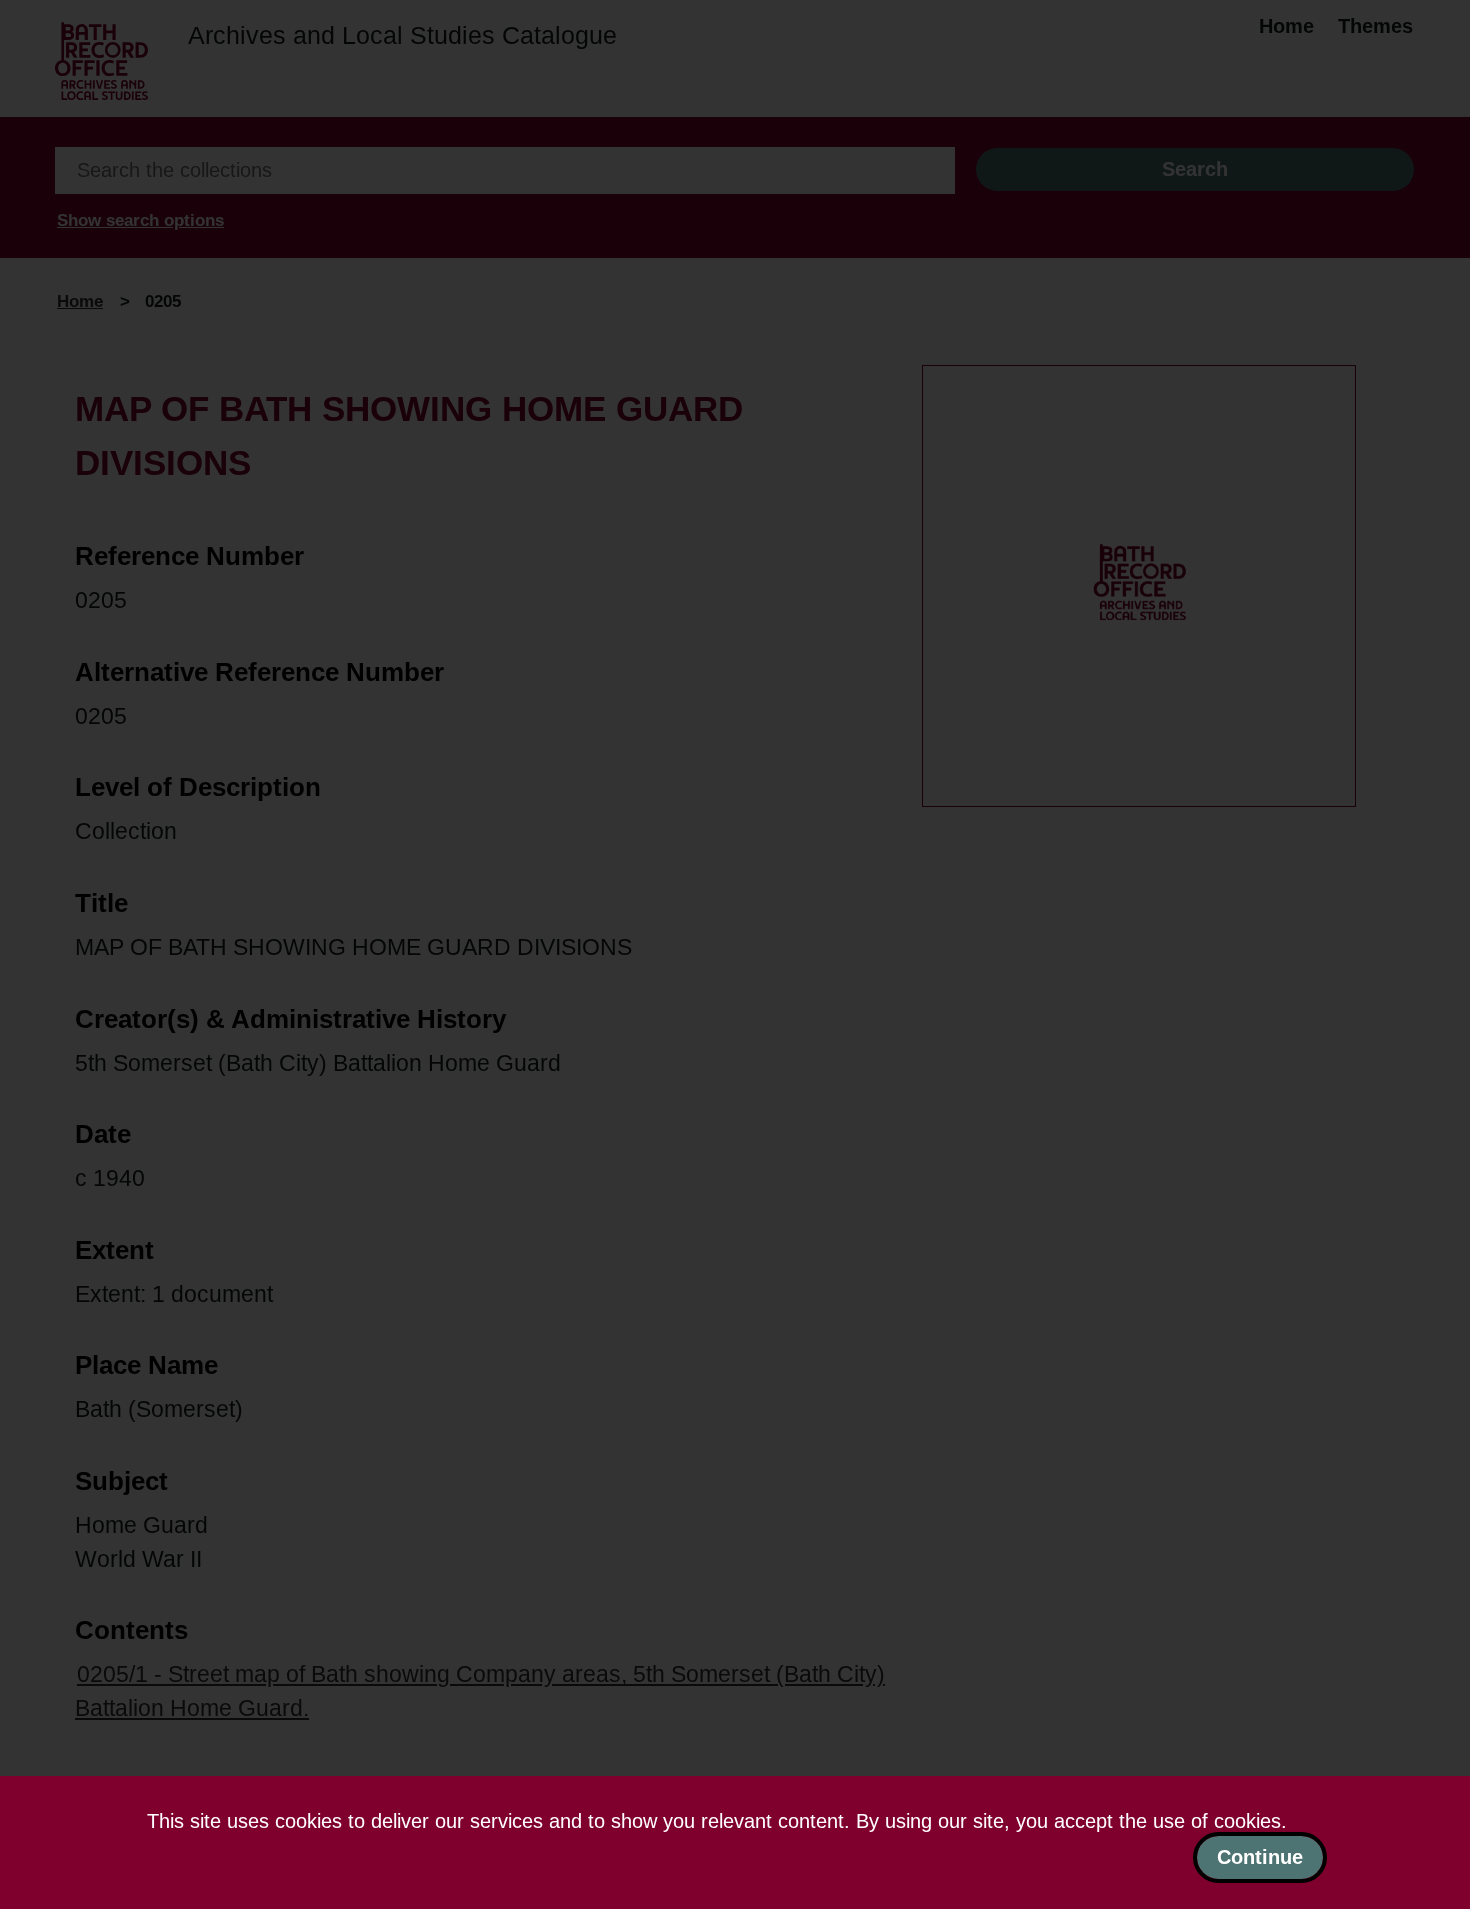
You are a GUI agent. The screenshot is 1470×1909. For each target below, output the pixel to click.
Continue (1260, 1857)
